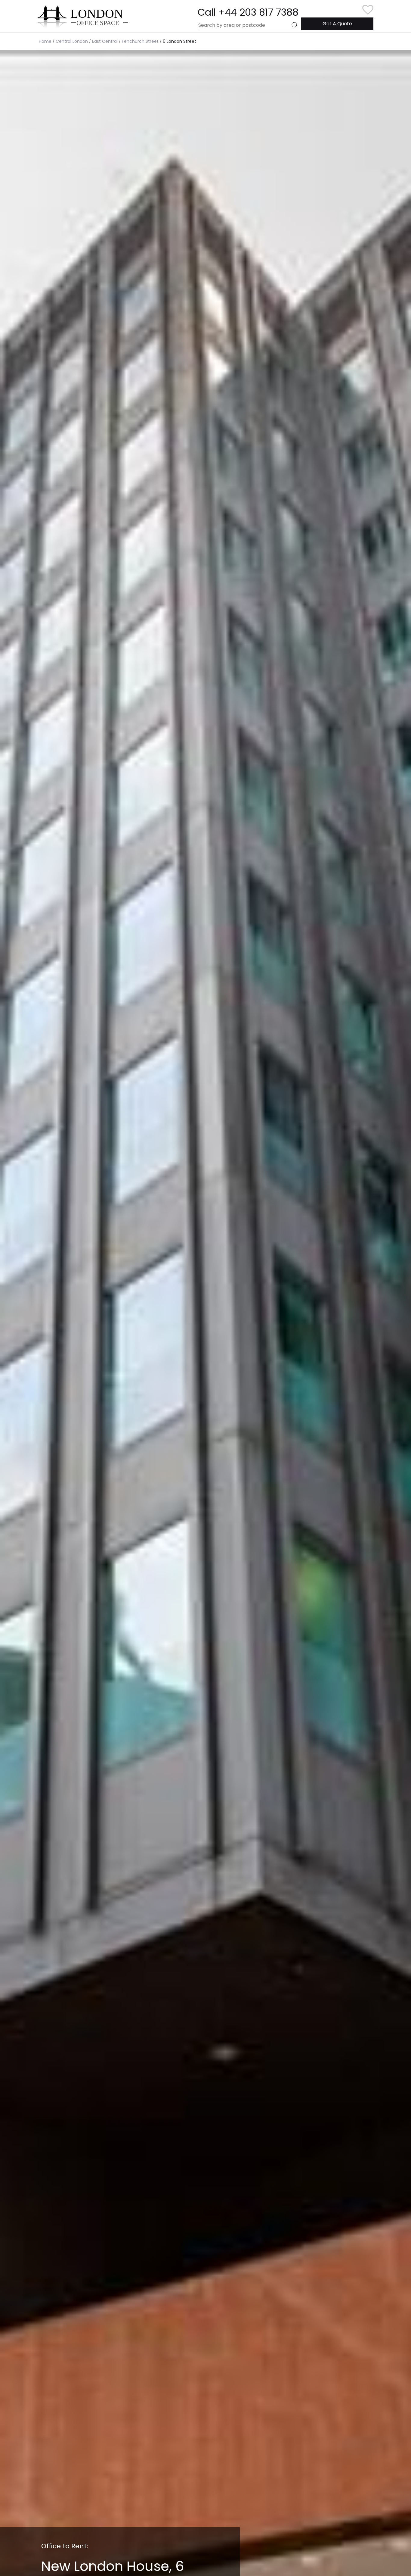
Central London (72, 41)
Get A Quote (337, 24)
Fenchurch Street (140, 41)
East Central (105, 41)
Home (45, 41)
